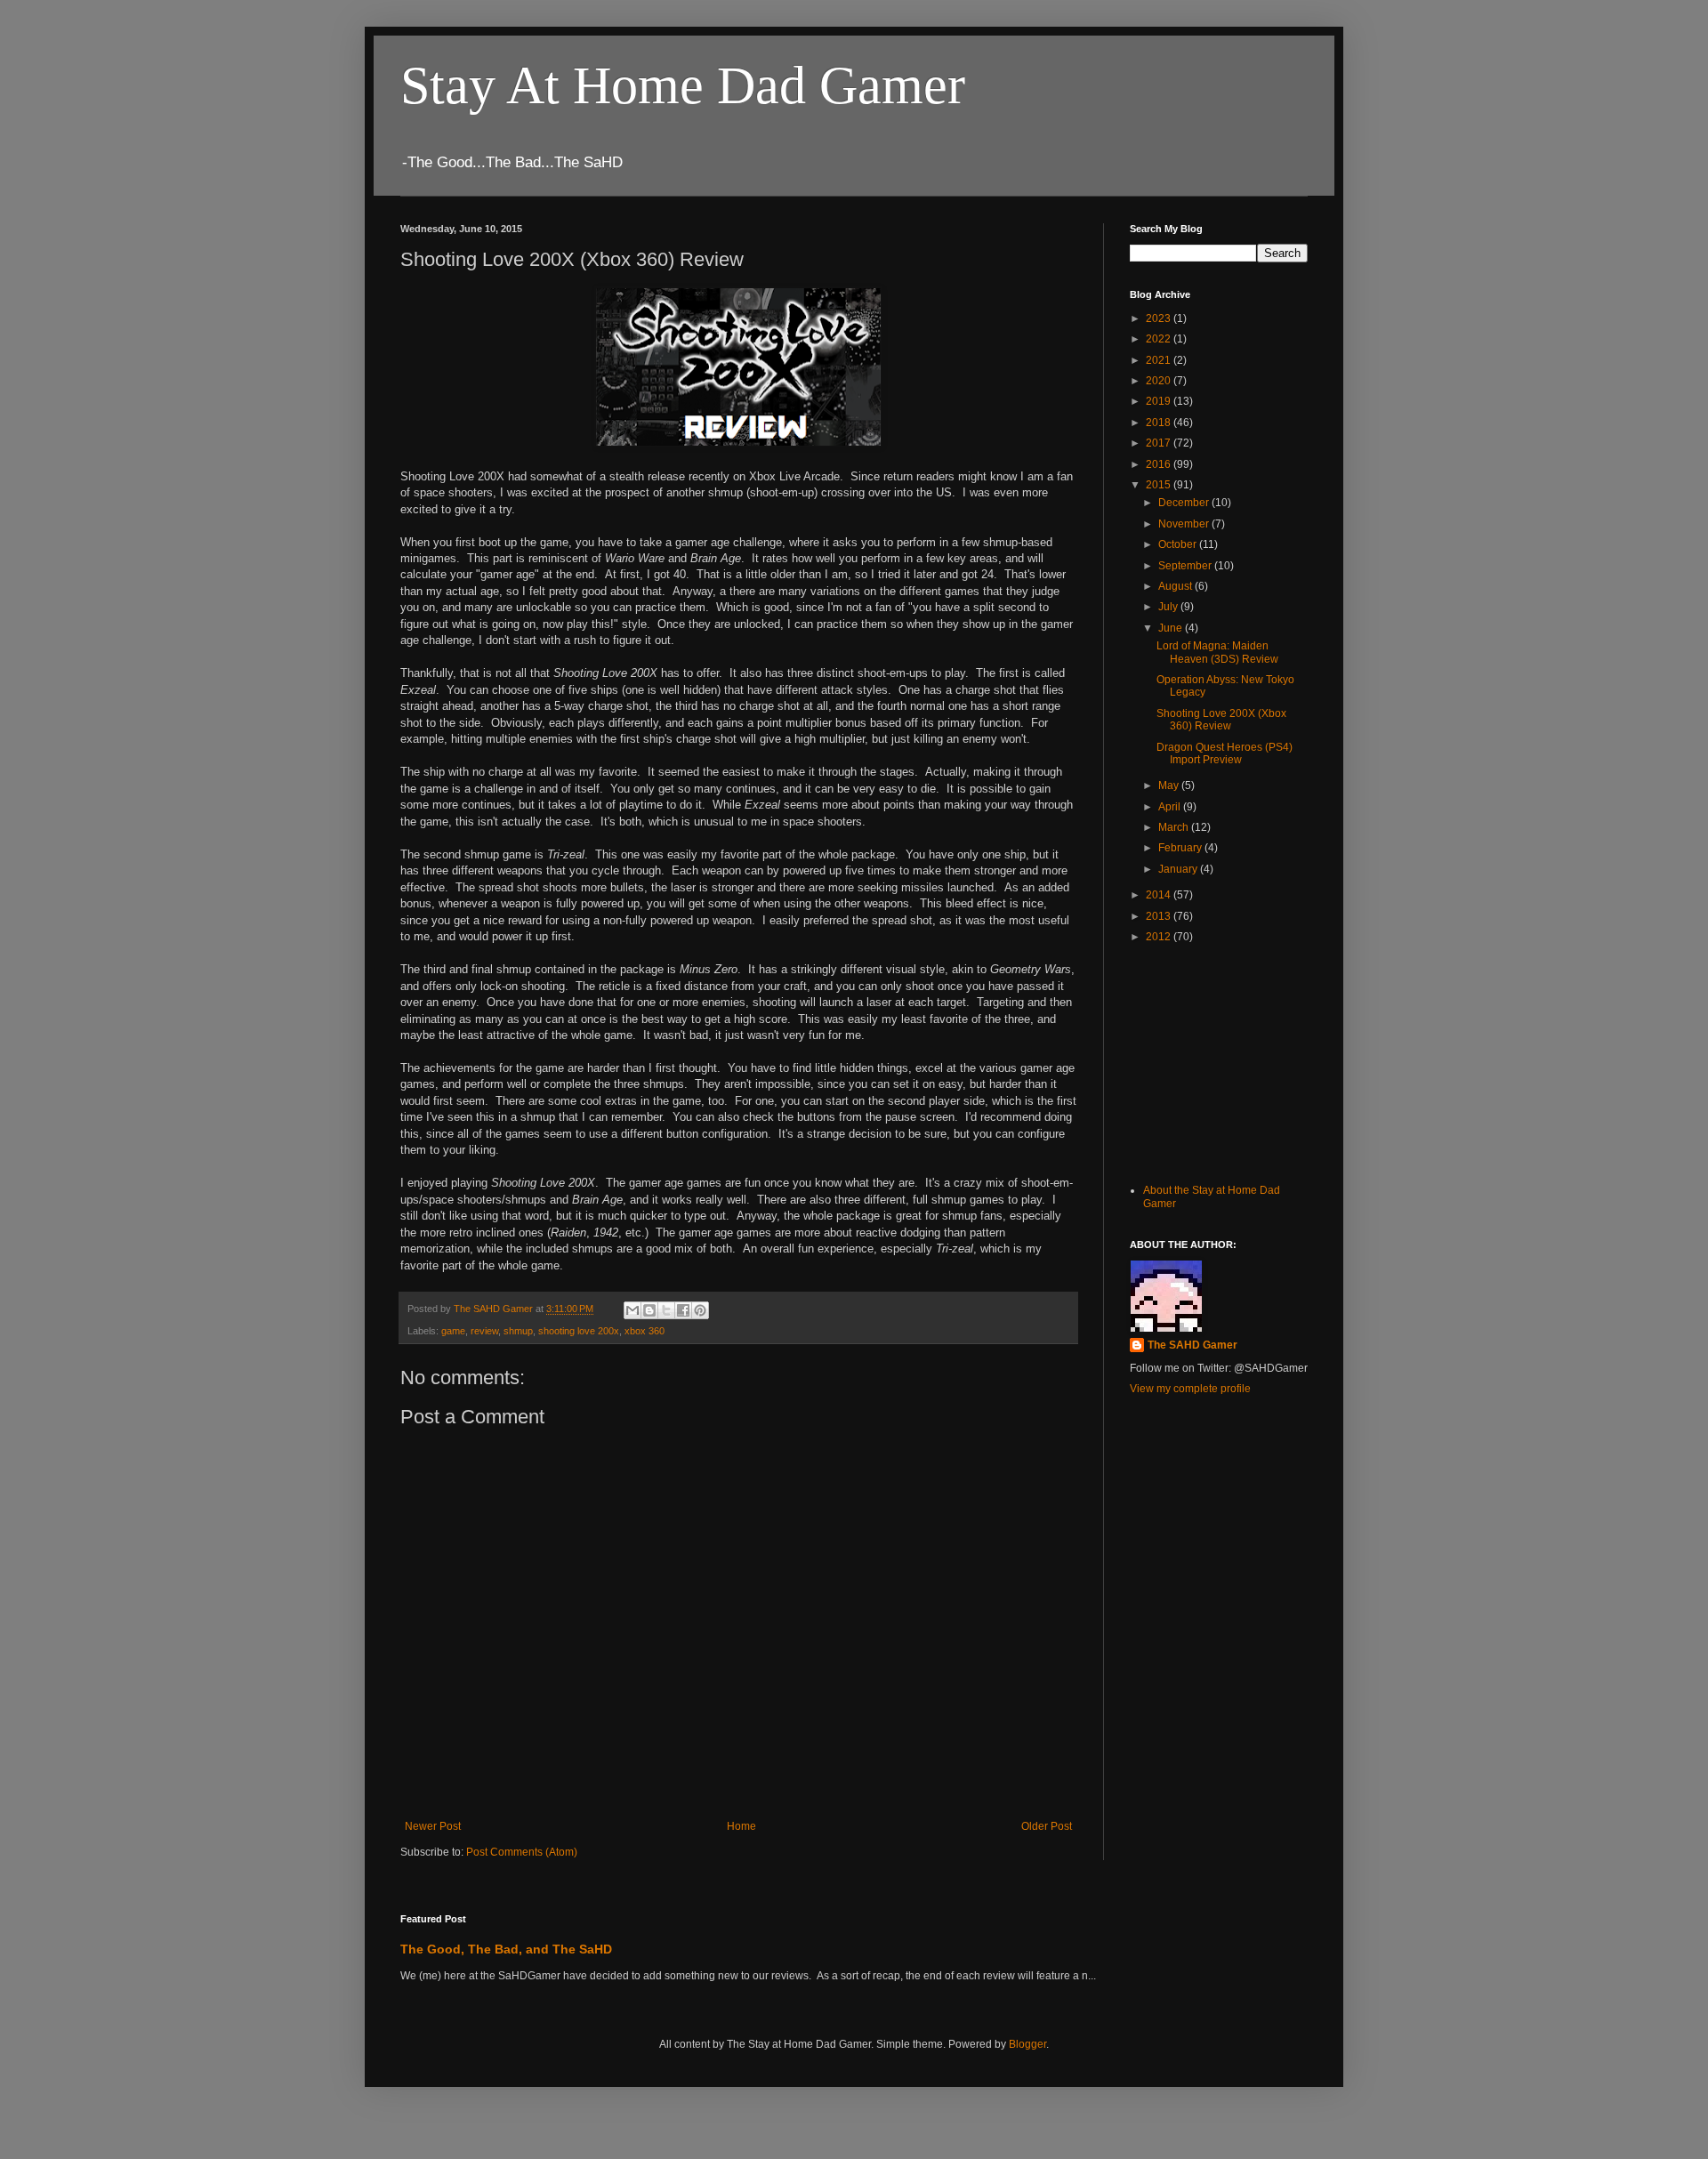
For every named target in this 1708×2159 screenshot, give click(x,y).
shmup (518, 1331)
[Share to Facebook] (683, 1310)
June (1172, 628)
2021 (1160, 360)
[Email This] (632, 1310)
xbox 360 (645, 1331)
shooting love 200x (579, 1331)
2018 (1160, 423)
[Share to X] (666, 1310)
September (1186, 566)
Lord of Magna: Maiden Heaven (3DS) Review (1217, 652)
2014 (1160, 895)
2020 (1160, 381)
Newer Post (433, 1826)
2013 (1160, 916)
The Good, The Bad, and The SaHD (506, 1949)
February (1181, 848)
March (1175, 827)
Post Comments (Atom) (522, 1852)
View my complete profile (1190, 1389)
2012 (1160, 937)
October (1179, 544)
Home (741, 1826)
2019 (1160, 401)
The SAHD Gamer (1192, 1345)
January (1179, 869)
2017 (1160, 443)
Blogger (1027, 2044)
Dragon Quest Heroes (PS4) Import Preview (1225, 753)
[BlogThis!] (649, 1310)
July (1169, 607)
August (1176, 586)
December (1185, 503)
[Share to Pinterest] (700, 1310)
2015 (1160, 485)
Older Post (1047, 1826)
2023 (1160, 318)
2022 (1160, 339)
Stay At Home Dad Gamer (683, 85)
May (1170, 785)
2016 (1160, 464)
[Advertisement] (1219, 1061)
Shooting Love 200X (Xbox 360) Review (1221, 720)
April (1171, 807)
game (453, 1331)
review (484, 1331)
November (1185, 524)
